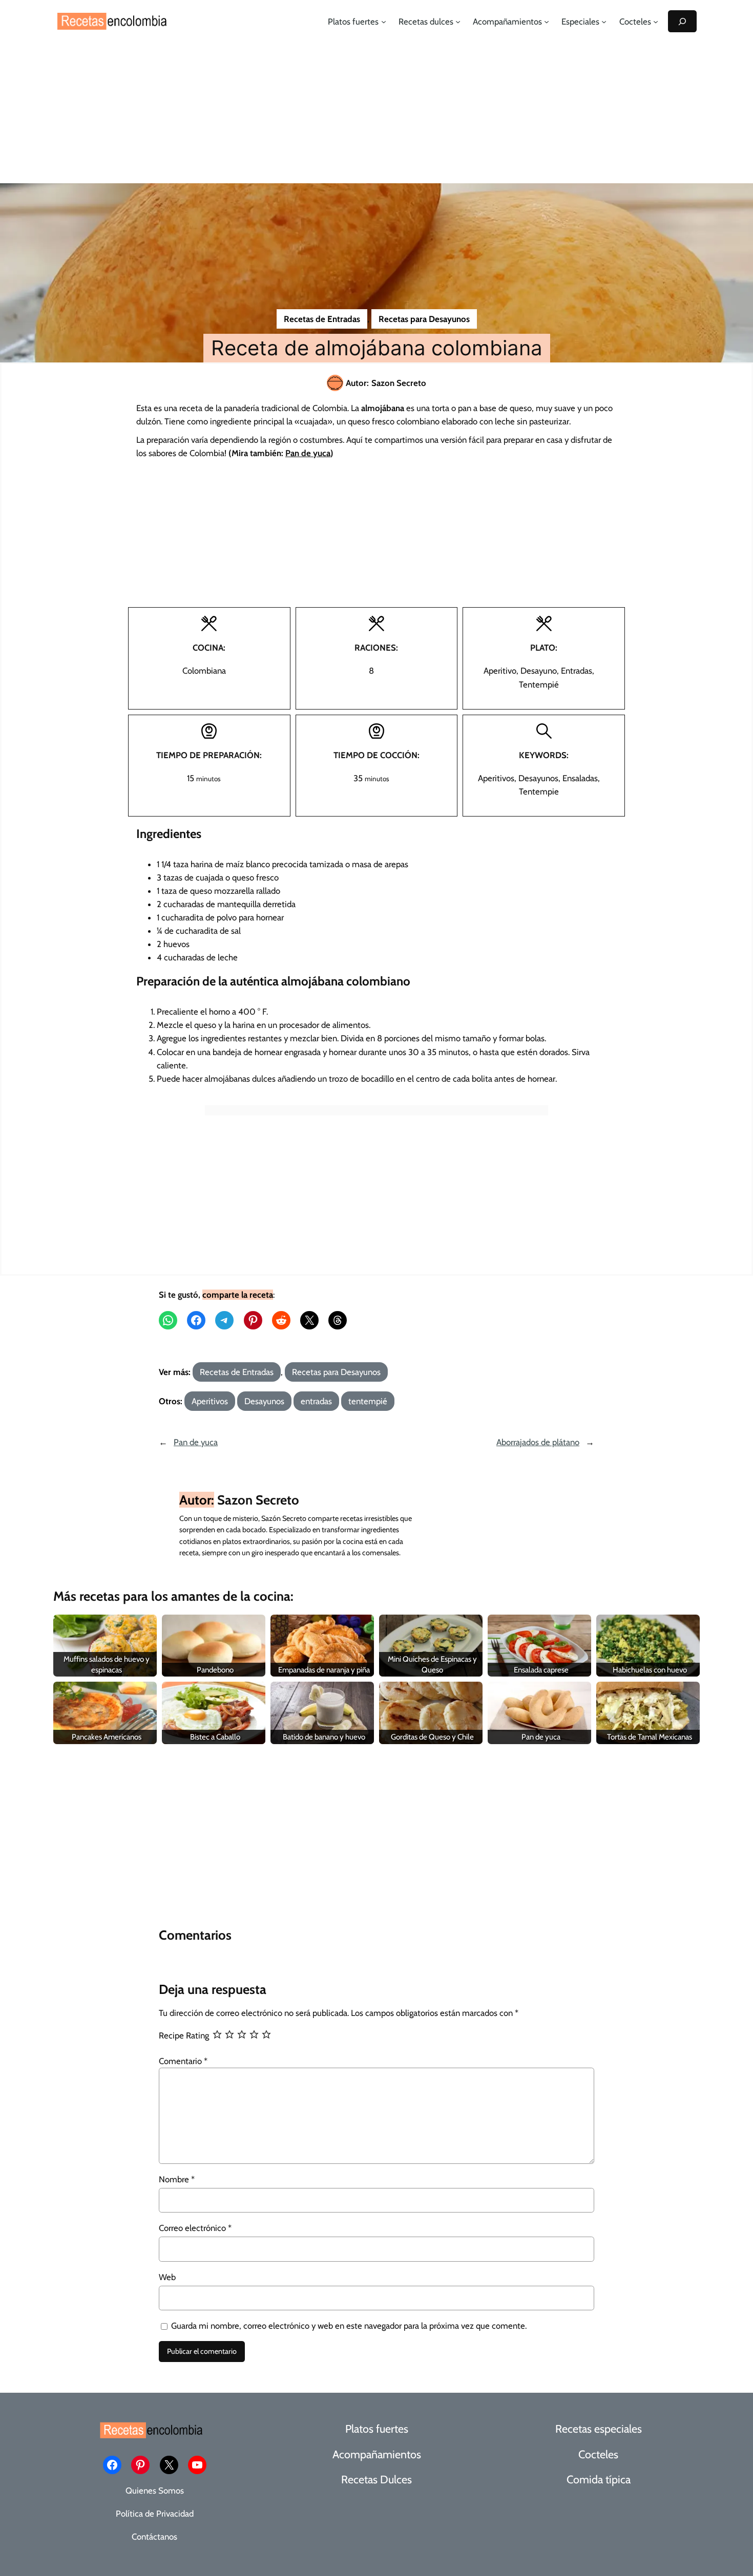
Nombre (177, 2179)
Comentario (183, 2061)
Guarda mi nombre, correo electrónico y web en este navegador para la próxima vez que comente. (349, 2326)
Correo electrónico (195, 2228)
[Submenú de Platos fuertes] (384, 22)
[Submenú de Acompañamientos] (547, 22)
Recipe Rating (184, 2035)
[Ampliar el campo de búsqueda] (682, 21)
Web (167, 2277)
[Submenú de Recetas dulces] (458, 22)
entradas (316, 1401)
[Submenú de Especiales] (604, 22)
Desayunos (264, 1401)
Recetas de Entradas (322, 319)
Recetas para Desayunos (424, 319)
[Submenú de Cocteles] (656, 22)
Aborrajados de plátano (538, 1442)
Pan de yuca (196, 1442)
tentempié (368, 1401)
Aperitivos (210, 1401)
